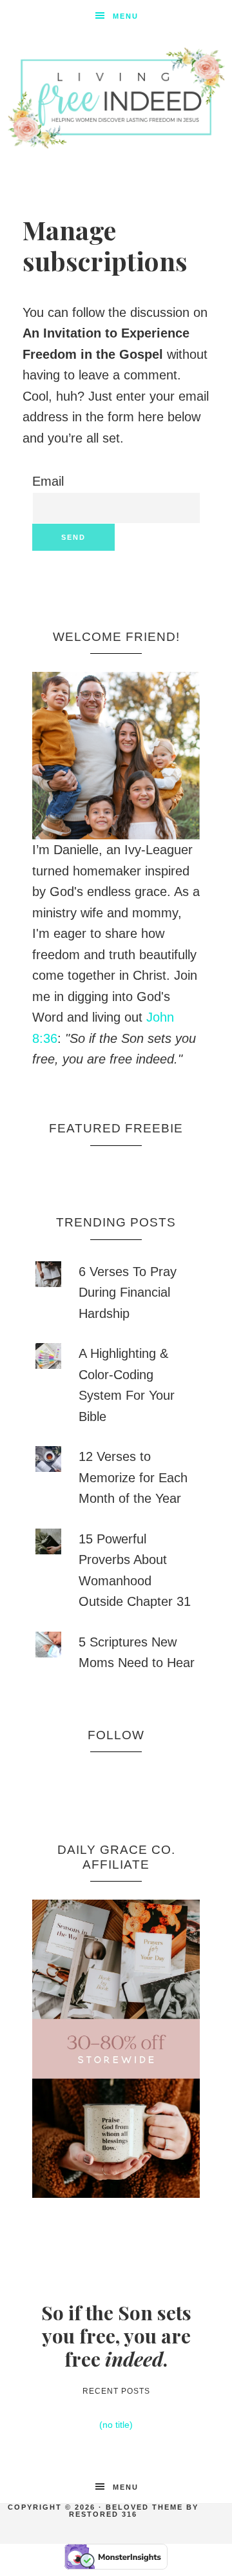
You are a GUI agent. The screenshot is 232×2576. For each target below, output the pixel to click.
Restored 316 (103, 2514)
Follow (116, 1735)
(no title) (116, 2425)
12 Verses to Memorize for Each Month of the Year (133, 1477)
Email (48, 481)
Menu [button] (126, 16)
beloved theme (144, 2507)
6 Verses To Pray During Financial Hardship (128, 1293)
